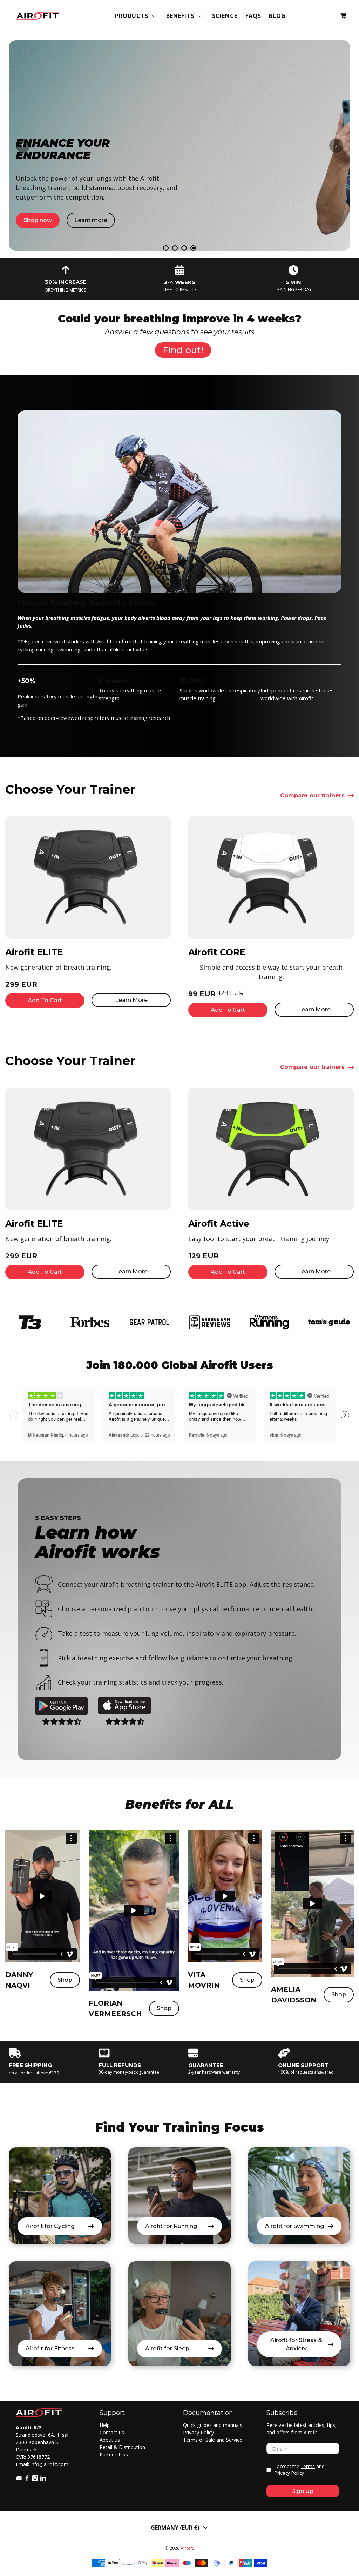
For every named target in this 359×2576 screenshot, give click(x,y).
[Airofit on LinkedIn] (43, 2479)
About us (110, 2440)
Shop (65, 1980)
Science (225, 16)
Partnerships (114, 2454)
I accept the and (300, 2470)
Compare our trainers (312, 796)
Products (132, 16)
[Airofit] (38, 16)
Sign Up (303, 2491)
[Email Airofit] (19, 2479)
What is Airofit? (94, 177)
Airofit (187, 2548)
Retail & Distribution (122, 2447)
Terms (308, 2466)
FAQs (253, 16)
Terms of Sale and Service (213, 2440)
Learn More (131, 1000)
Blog (277, 16)
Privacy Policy (198, 2432)
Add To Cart (45, 1000)
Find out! (183, 350)
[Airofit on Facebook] (27, 2479)
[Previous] (23, 146)
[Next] (336, 146)
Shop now (38, 177)
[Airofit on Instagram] (35, 2479)
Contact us (112, 2432)
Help (105, 2425)
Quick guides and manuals (213, 2425)
